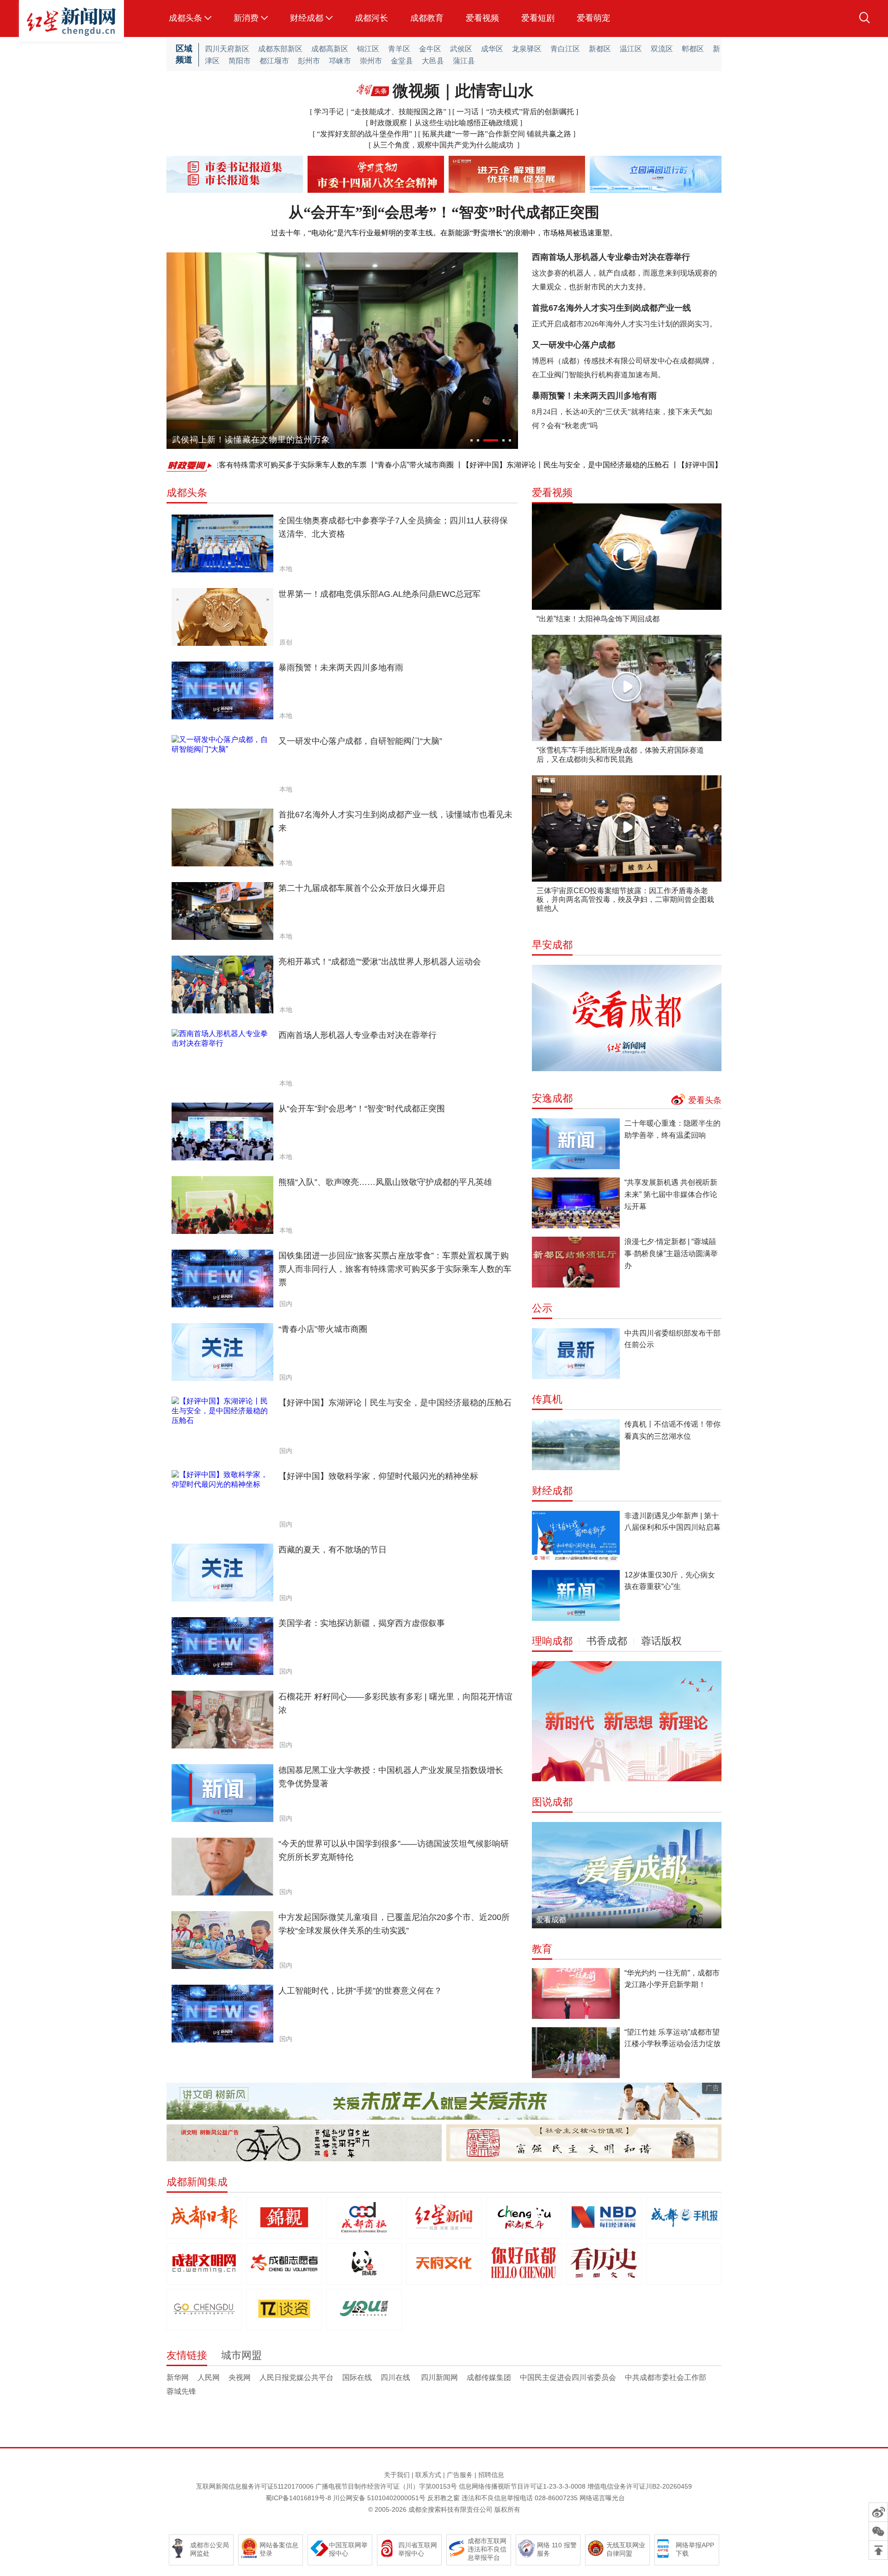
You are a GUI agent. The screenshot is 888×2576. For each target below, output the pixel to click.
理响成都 (552, 1641)
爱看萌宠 (593, 18)
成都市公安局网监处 (210, 2549)
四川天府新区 (227, 49)
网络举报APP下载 (695, 2549)
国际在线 (357, 2377)
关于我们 (397, 2475)
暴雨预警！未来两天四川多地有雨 (594, 396)
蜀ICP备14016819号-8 (298, 2498)
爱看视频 (482, 18)
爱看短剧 (538, 18)
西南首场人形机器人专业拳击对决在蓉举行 (611, 257)
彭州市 (309, 61)
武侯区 (461, 49)
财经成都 (307, 18)
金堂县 (402, 61)
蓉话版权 (661, 1641)
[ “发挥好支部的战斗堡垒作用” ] (365, 134)
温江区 (631, 49)
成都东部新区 (280, 49)
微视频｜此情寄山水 (463, 91)
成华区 (492, 49)
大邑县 (433, 61)
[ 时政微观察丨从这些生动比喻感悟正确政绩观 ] (444, 123)
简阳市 (240, 61)
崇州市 (371, 61)
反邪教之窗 (444, 2498)
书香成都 (607, 1641)
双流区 (662, 49)
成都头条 (185, 18)
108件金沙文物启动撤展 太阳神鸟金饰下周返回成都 (273, 440)
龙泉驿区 (527, 49)
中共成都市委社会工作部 (666, 2377)
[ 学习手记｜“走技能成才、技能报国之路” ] (381, 112)
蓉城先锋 (181, 2391)
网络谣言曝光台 (602, 2498)
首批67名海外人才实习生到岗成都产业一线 (611, 308)
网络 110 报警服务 (557, 2549)
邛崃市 (340, 61)
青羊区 (399, 49)
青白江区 (565, 49)
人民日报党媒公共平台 (296, 2377)
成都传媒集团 (489, 2377)
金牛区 (430, 49)
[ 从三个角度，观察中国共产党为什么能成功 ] (444, 145)
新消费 (246, 18)
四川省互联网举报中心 (418, 2549)
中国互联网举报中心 (348, 2549)
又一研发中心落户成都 (573, 345)
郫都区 (693, 49)
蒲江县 (464, 61)
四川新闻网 (439, 2377)
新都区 (600, 49)
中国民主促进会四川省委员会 (568, 2377)
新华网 (178, 2377)
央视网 (240, 2377)
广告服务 (460, 2475)
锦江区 (368, 49)
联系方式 (428, 2475)
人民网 (209, 2377)
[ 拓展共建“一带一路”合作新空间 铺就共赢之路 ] (497, 134)
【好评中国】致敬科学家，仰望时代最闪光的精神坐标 (689, 465)
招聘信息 (491, 2475)
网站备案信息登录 (279, 2549)
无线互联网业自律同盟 (626, 2549)
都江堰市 (274, 61)
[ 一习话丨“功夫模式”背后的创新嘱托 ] (515, 112)
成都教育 (427, 18)
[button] (472, 440)
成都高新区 (330, 49)
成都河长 (371, 18)
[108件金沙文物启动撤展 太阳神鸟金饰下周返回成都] (342, 351)
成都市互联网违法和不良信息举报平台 (487, 2549)
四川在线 (396, 2377)
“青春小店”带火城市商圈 (337, 465)
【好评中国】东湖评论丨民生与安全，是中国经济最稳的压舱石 (488, 465)
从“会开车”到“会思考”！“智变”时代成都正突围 (444, 212)
